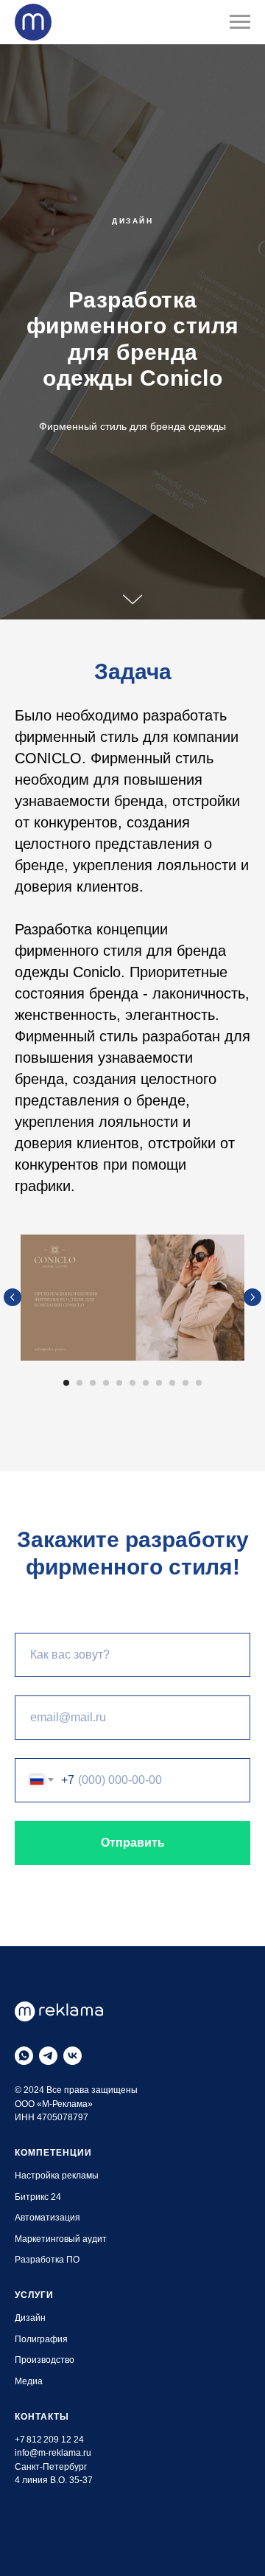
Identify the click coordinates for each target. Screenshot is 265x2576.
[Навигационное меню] (240, 22)
